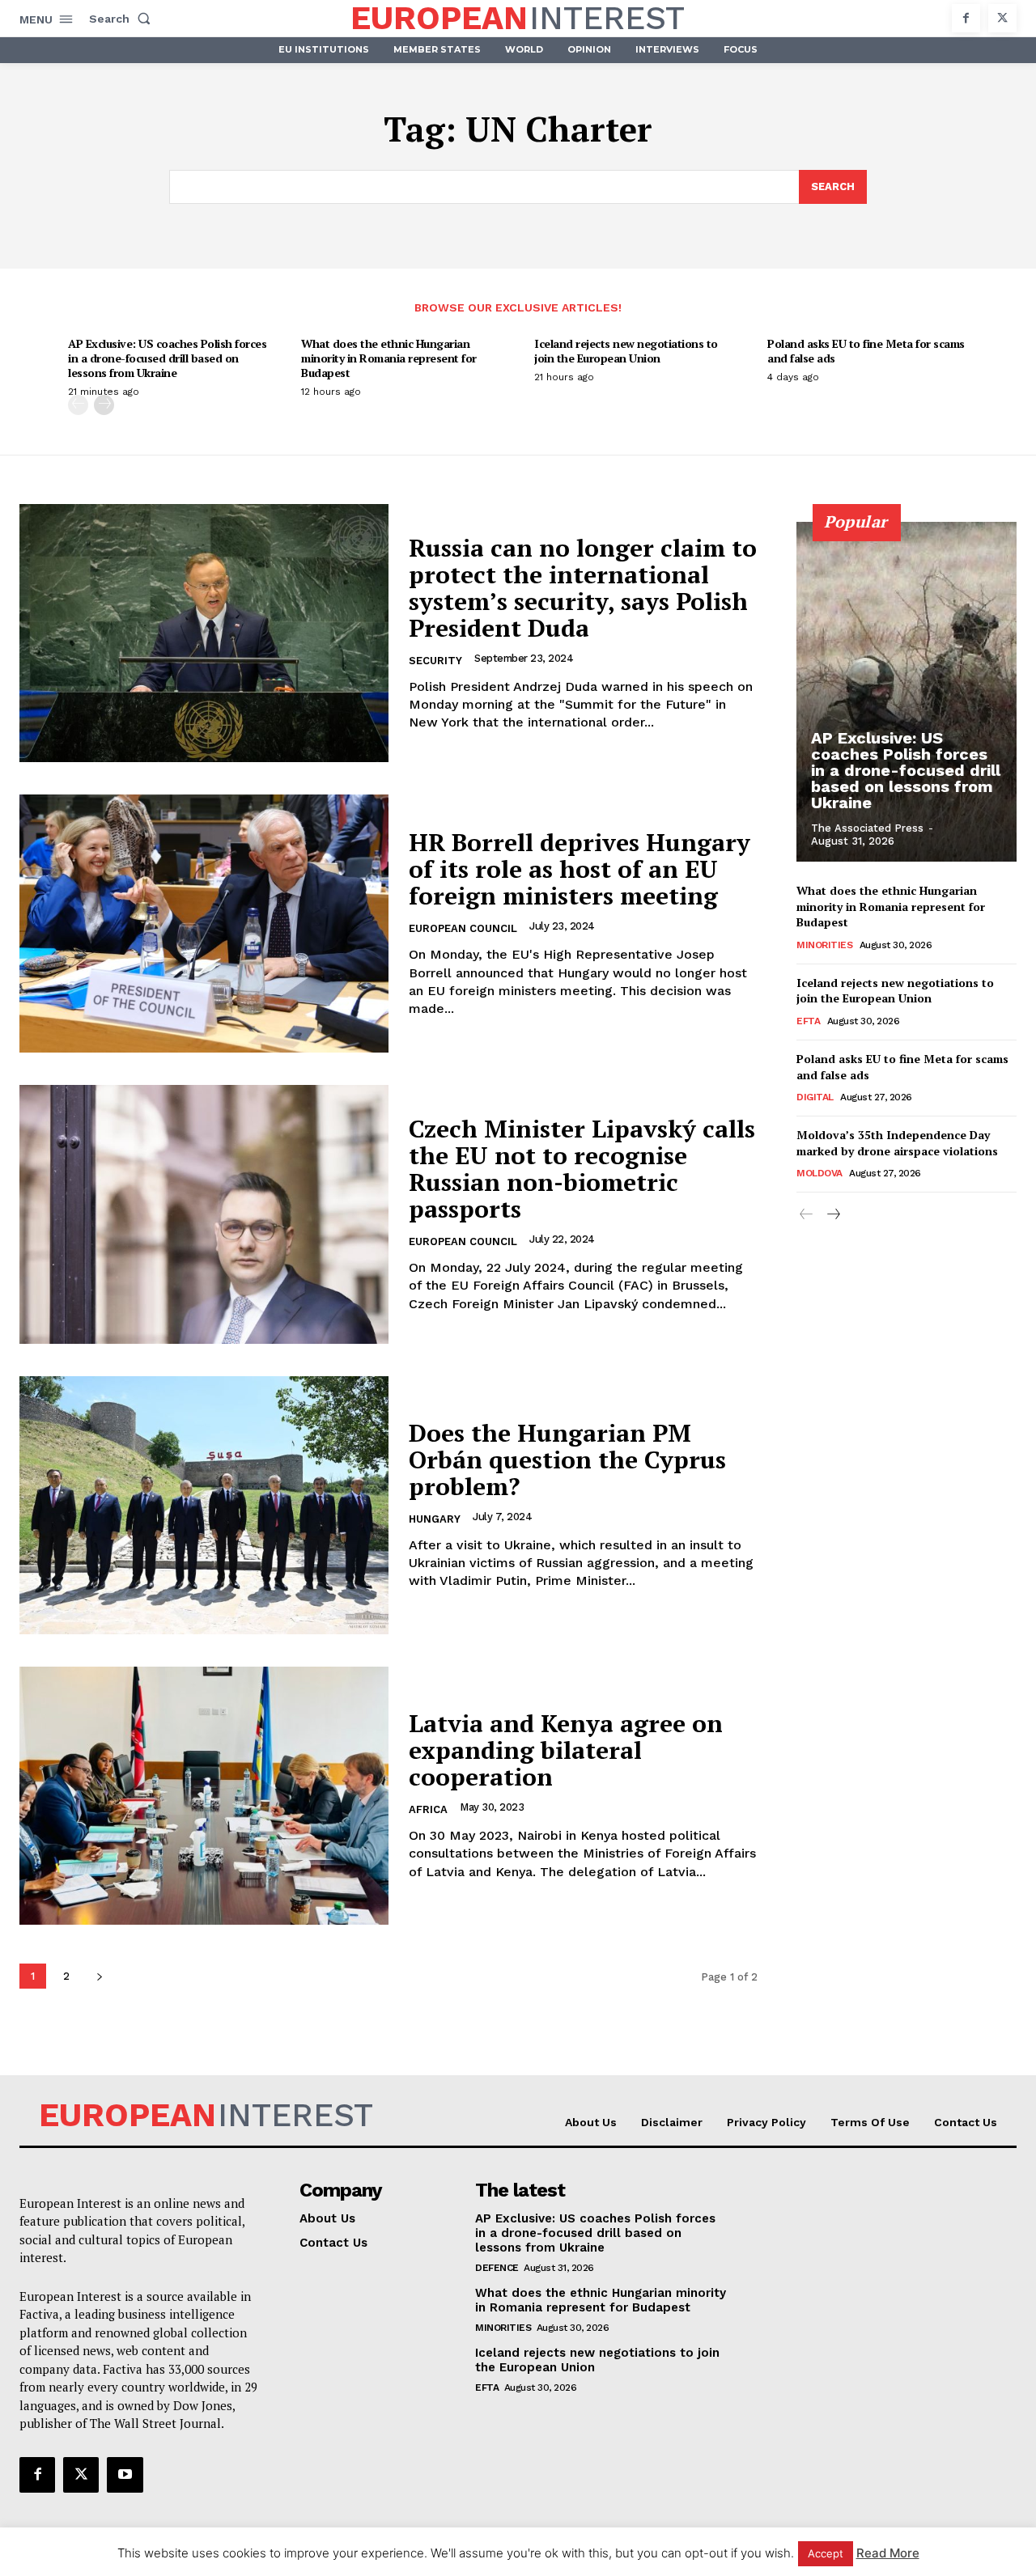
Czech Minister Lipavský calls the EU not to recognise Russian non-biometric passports (582, 1169)
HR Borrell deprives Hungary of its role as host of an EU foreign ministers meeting (580, 869)
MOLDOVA (819, 1173)
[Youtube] (125, 2475)
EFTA (808, 1021)
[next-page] (104, 405)
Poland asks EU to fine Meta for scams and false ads (866, 351)
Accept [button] (826, 2553)
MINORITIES (824, 945)
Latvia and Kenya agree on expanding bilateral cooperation (566, 1750)
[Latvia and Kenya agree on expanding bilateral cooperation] (204, 1796)
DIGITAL (815, 1097)
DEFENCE (497, 2268)
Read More (888, 2553)
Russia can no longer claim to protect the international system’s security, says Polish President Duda (583, 588)
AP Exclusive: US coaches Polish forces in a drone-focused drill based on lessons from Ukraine (167, 358)
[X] (1002, 18)
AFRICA (428, 1809)
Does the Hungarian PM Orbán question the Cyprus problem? (567, 1460)
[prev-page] (78, 405)
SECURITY (435, 661)
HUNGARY (435, 1519)
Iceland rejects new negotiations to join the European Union (626, 351)
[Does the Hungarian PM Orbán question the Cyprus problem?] (204, 1505)
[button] (123, 19)
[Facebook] (966, 18)
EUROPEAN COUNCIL (463, 928)
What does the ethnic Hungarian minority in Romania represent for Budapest (389, 358)
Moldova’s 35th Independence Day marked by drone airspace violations (897, 1143)
